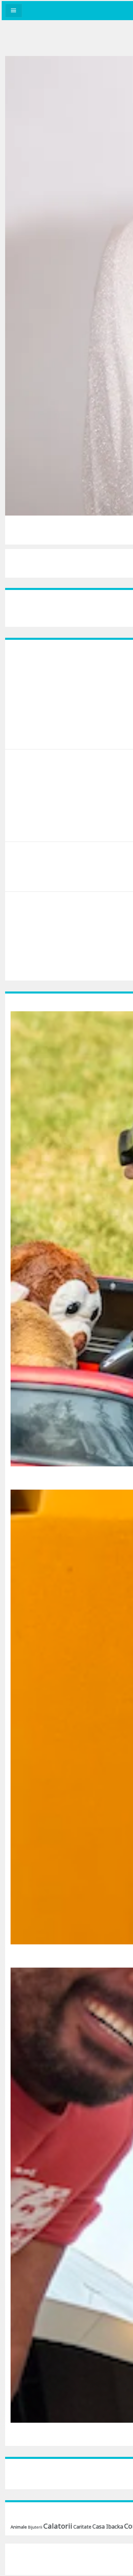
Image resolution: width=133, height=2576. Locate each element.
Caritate (82, 2527)
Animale (19, 2527)
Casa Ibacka (108, 2526)
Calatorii (58, 2526)
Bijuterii (35, 2527)
